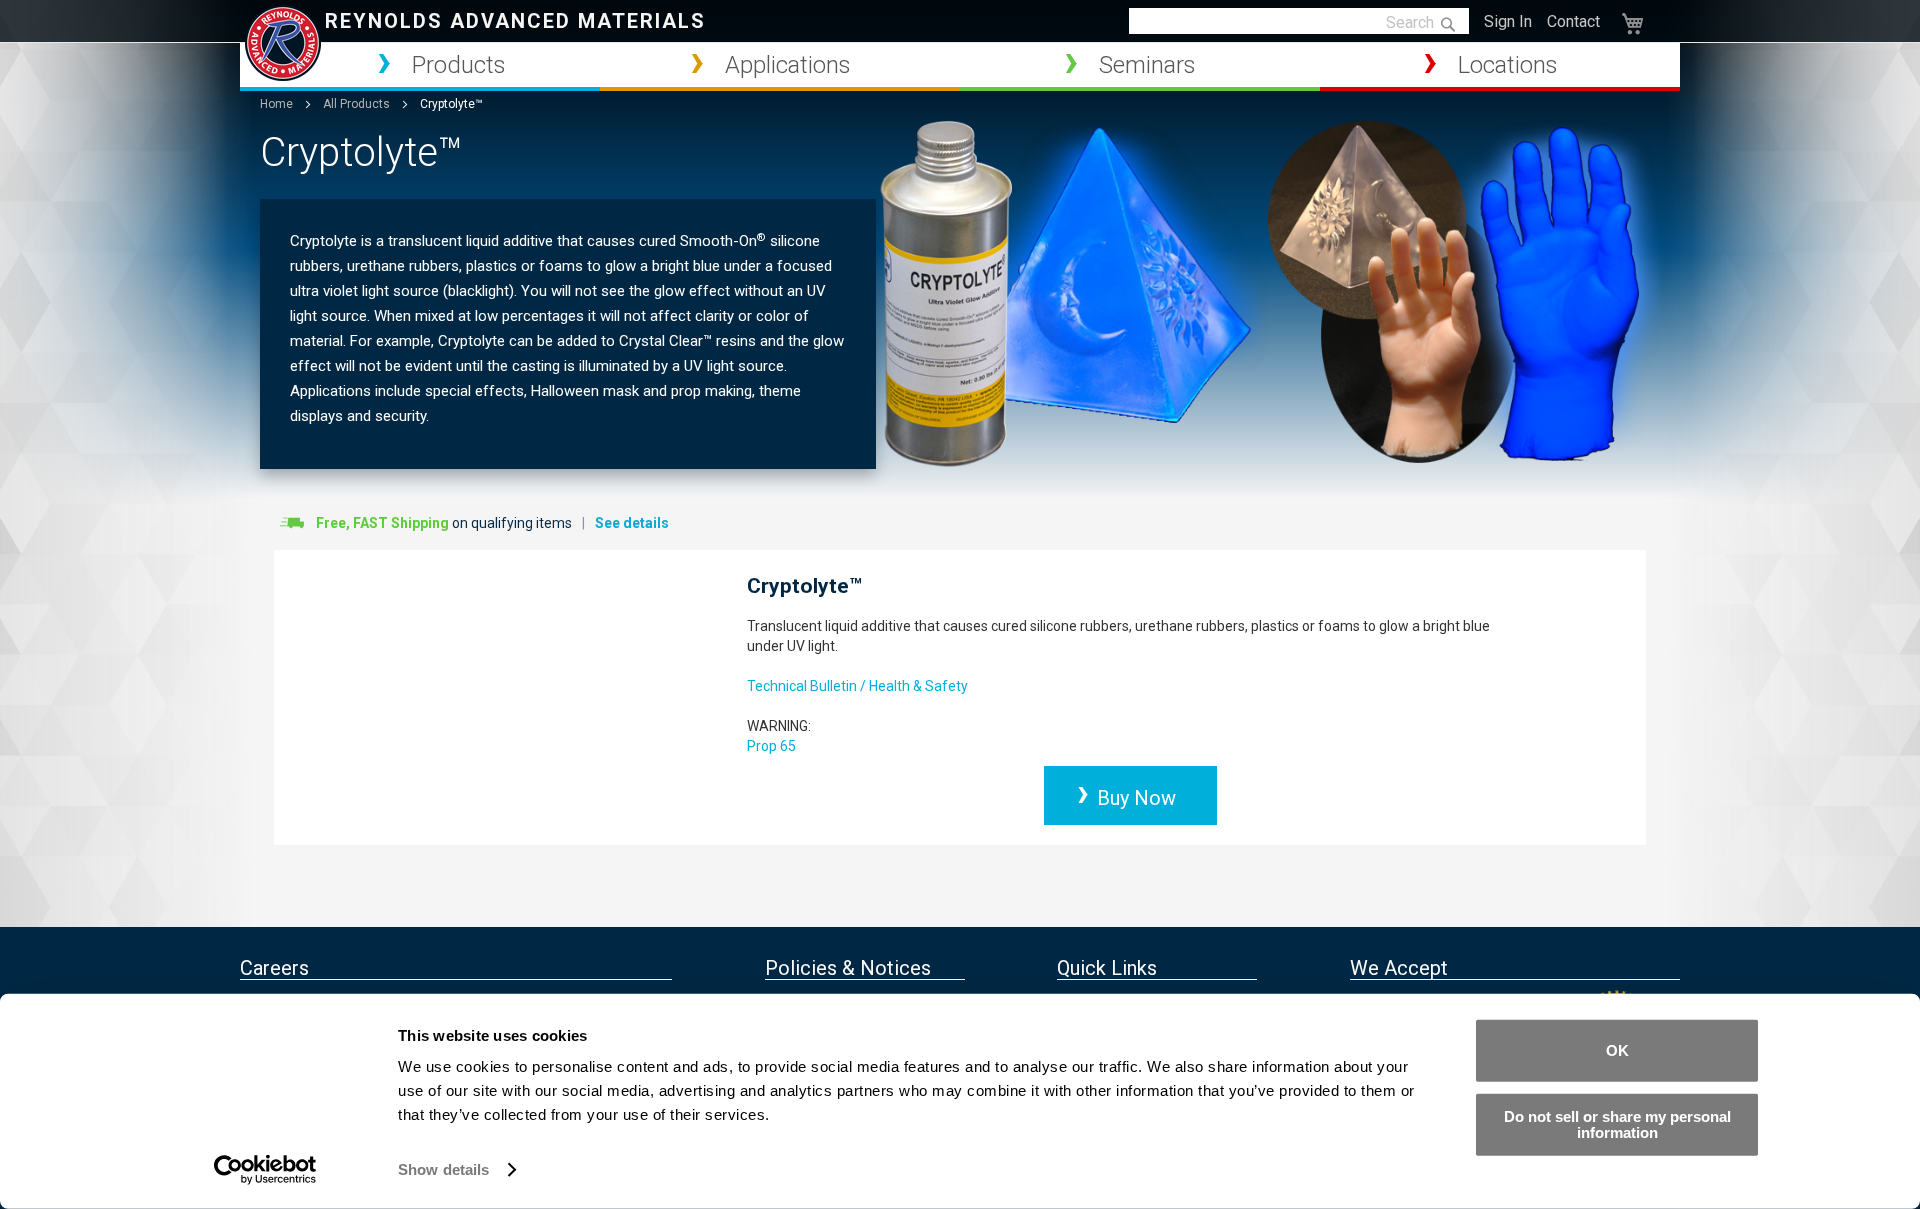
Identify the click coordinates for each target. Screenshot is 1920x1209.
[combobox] (1299, 22)
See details (632, 523)
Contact (1573, 21)
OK (1617, 1050)
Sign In (1508, 21)
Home (278, 104)
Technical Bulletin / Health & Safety (857, 686)
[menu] (960, 67)
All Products (358, 104)
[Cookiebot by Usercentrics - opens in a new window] (265, 1170)
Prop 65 (771, 746)
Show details (443, 1169)
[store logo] (283, 43)
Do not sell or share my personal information (1617, 1123)
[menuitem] (420, 65)
